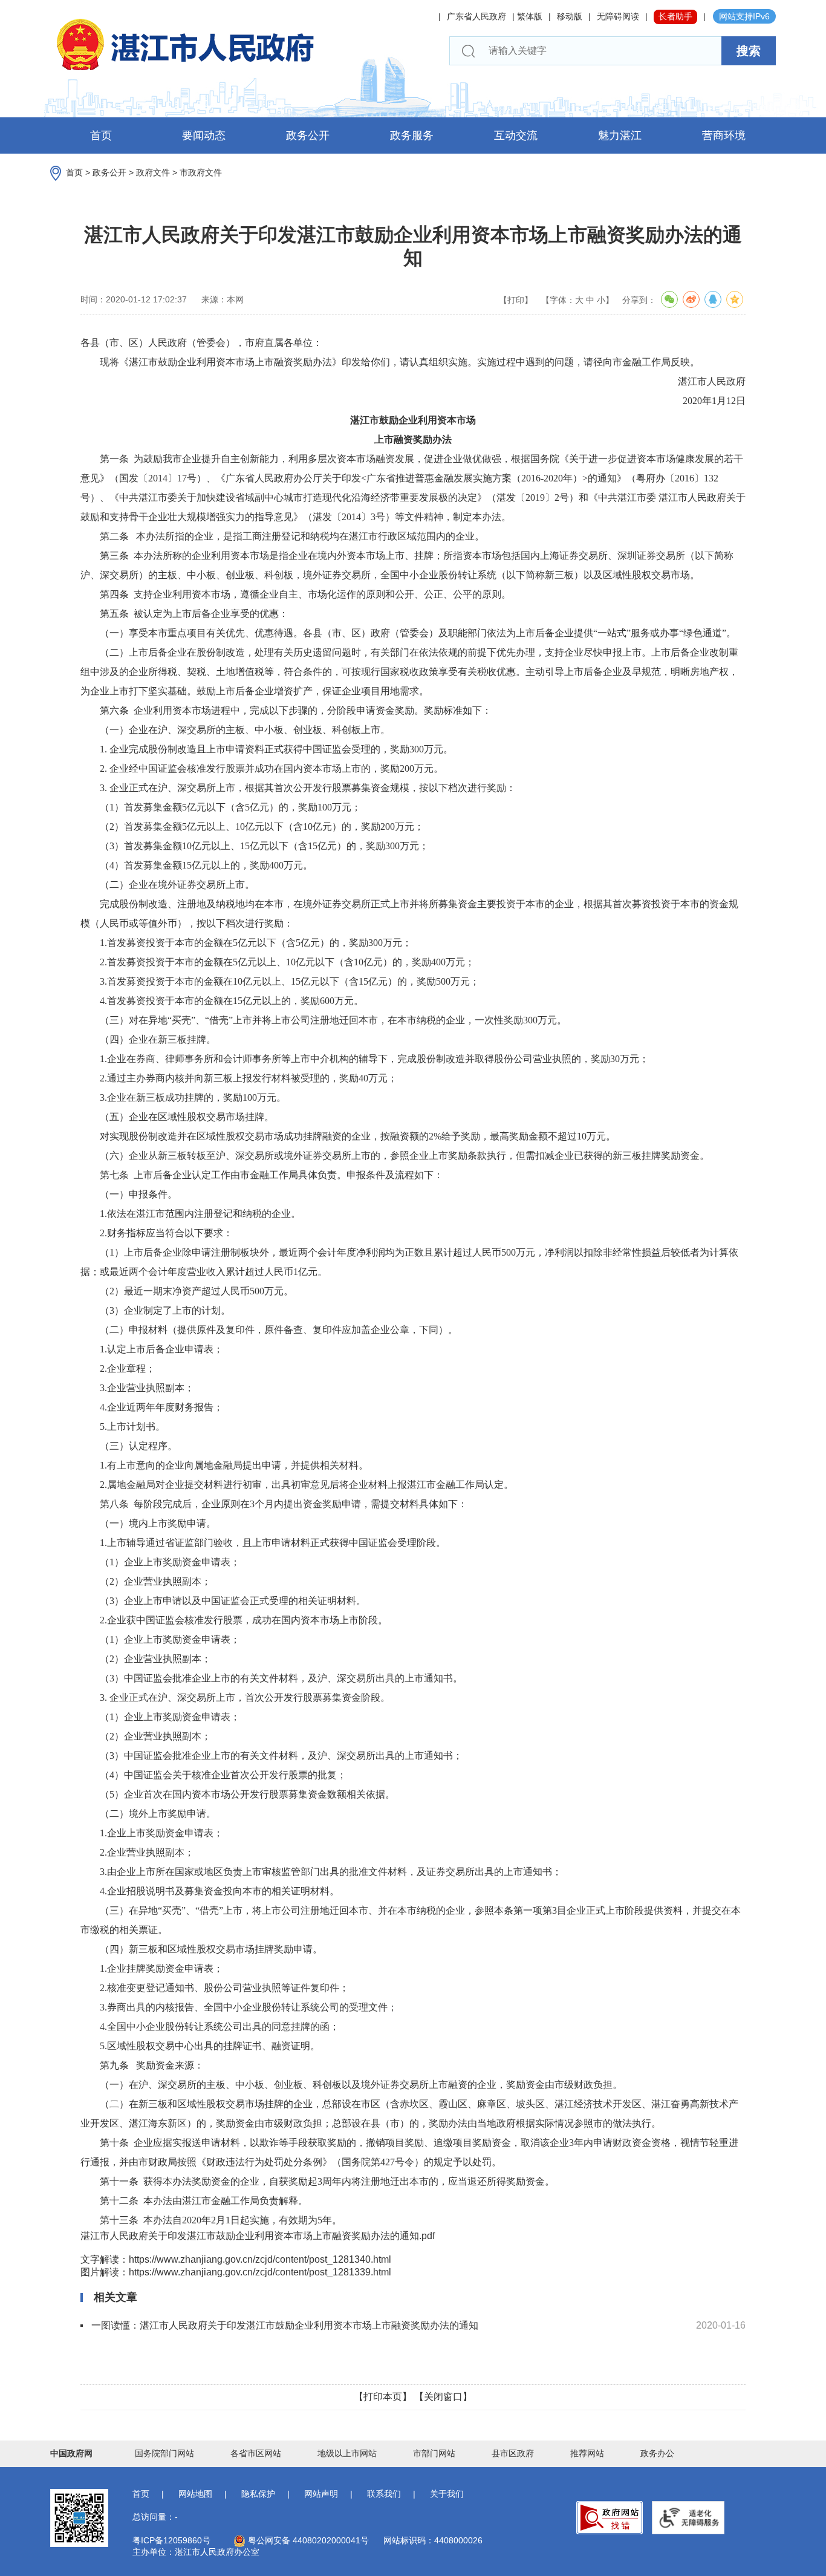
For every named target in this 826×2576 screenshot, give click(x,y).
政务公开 (308, 135)
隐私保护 (258, 2494)
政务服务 (412, 135)
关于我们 (447, 2494)
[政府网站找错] (610, 2518)
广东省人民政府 (476, 16)
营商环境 (724, 135)
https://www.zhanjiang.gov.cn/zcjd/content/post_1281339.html (260, 2272)
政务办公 (657, 2453)
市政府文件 (201, 172)
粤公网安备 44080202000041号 (307, 2540)
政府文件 (153, 172)
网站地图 (195, 2494)
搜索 (749, 51)
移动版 (570, 16)
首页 (101, 135)
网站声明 (321, 2494)
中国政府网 (71, 2453)
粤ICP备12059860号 (171, 2540)
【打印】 (516, 300)
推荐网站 (587, 2453)
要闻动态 (204, 135)
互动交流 (516, 135)
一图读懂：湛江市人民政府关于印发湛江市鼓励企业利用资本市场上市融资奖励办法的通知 (285, 2325)
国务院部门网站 (164, 2453)
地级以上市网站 (347, 2453)
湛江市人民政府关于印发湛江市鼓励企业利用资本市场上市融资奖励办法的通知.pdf (258, 2236)
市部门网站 (434, 2453)
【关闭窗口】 (443, 2397)
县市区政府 (513, 2453)
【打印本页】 (383, 2397)
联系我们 (384, 2494)
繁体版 (530, 16)
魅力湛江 (620, 135)
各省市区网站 (256, 2453)
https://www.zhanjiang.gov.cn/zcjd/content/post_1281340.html (260, 2259)
